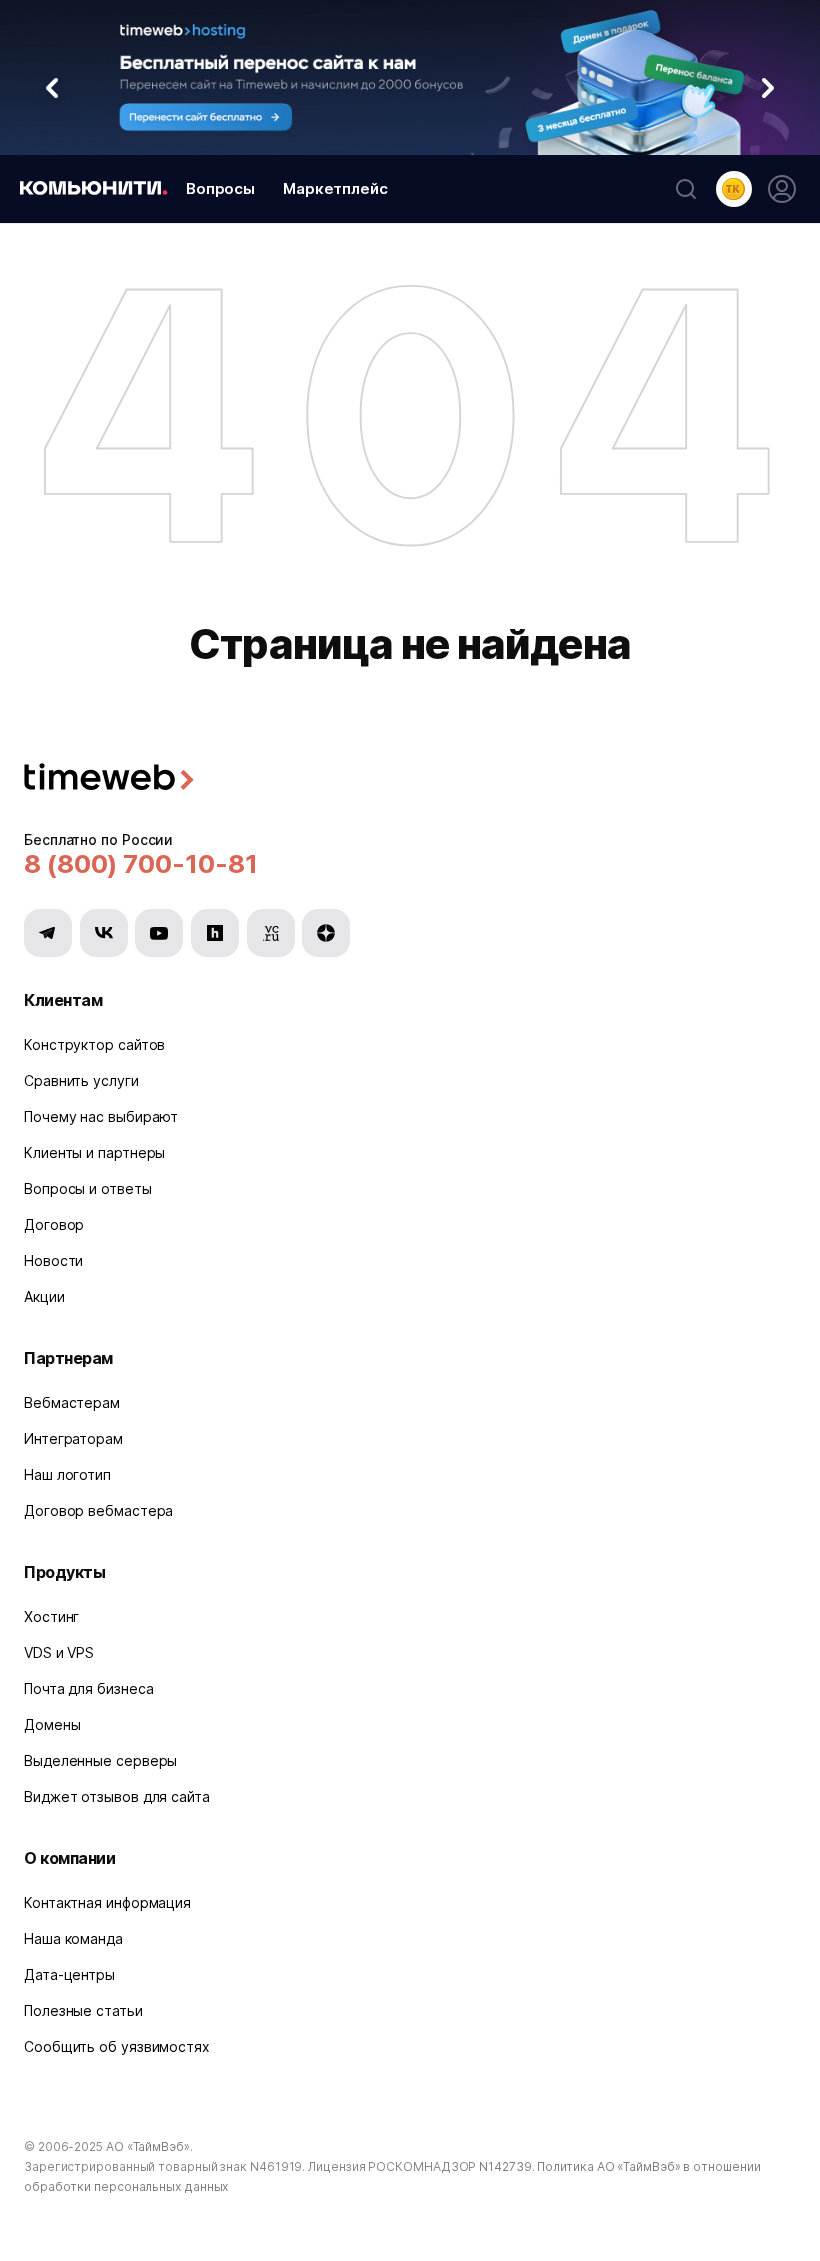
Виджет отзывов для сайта (117, 1796)
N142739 (505, 2166)
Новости (53, 1260)
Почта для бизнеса (88, 1688)
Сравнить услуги (81, 1080)
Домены (52, 1724)
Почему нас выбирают (101, 1116)
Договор (54, 1224)
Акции (44, 1296)
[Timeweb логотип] (410, 779)
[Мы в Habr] (215, 933)
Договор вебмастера (98, 1510)
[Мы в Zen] (326, 933)
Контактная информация (107, 1902)
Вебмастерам (72, 1402)
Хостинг (51, 1616)
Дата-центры (69, 1974)
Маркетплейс (335, 188)
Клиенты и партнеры (94, 1152)
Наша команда (73, 1938)
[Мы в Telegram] (48, 933)
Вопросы (220, 188)
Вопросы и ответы (88, 1188)
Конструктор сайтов (94, 1044)
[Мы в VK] (104, 933)
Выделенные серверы (100, 1760)
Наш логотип (67, 1474)
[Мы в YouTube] (159, 933)
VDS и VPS (59, 1652)
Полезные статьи (83, 2010)
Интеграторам (73, 1438)
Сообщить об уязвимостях (117, 2046)
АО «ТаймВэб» (148, 2146)
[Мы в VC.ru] (271, 933)
